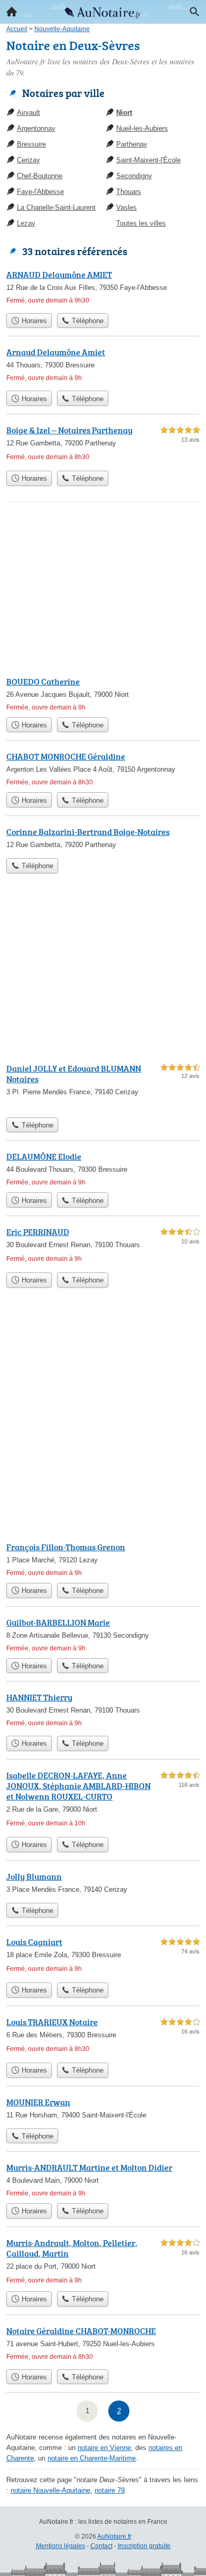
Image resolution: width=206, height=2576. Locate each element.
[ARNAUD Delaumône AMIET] (103, 288)
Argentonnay (36, 128)
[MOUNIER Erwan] (103, 2110)
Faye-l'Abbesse (40, 192)
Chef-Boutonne (40, 176)
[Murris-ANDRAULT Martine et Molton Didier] (103, 2180)
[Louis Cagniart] (103, 1956)
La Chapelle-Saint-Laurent (56, 207)
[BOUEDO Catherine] (103, 694)
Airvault (29, 113)
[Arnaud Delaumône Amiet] (103, 366)
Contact (101, 2546)
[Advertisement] (103, 1423)
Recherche (194, 12)
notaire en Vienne (104, 2448)
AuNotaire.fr (114, 2536)
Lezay (26, 223)
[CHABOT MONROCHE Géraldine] (103, 769)
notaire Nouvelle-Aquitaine (50, 2490)
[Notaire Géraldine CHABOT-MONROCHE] (103, 2344)
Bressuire (31, 144)
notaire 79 (110, 2490)
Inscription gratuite (144, 2546)
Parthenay (132, 144)
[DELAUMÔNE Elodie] (103, 1169)
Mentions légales (60, 2546)
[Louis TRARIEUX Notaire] (103, 2037)
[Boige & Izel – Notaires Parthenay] (103, 445)
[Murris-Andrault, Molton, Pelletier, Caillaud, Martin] (103, 2261)
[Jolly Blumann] (103, 1884)
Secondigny (134, 176)
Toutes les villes (141, 223)
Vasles (127, 207)
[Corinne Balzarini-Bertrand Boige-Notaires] (103, 839)
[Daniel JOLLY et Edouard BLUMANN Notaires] (103, 1087)
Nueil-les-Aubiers (142, 128)
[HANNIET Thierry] (103, 1711)
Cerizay (29, 160)
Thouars (129, 192)
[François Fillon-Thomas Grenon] (103, 1559)
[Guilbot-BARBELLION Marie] (103, 1635)
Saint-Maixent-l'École (148, 160)
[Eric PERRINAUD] (103, 1246)
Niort (124, 113)
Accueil (12, 12)
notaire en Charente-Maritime (92, 2458)
